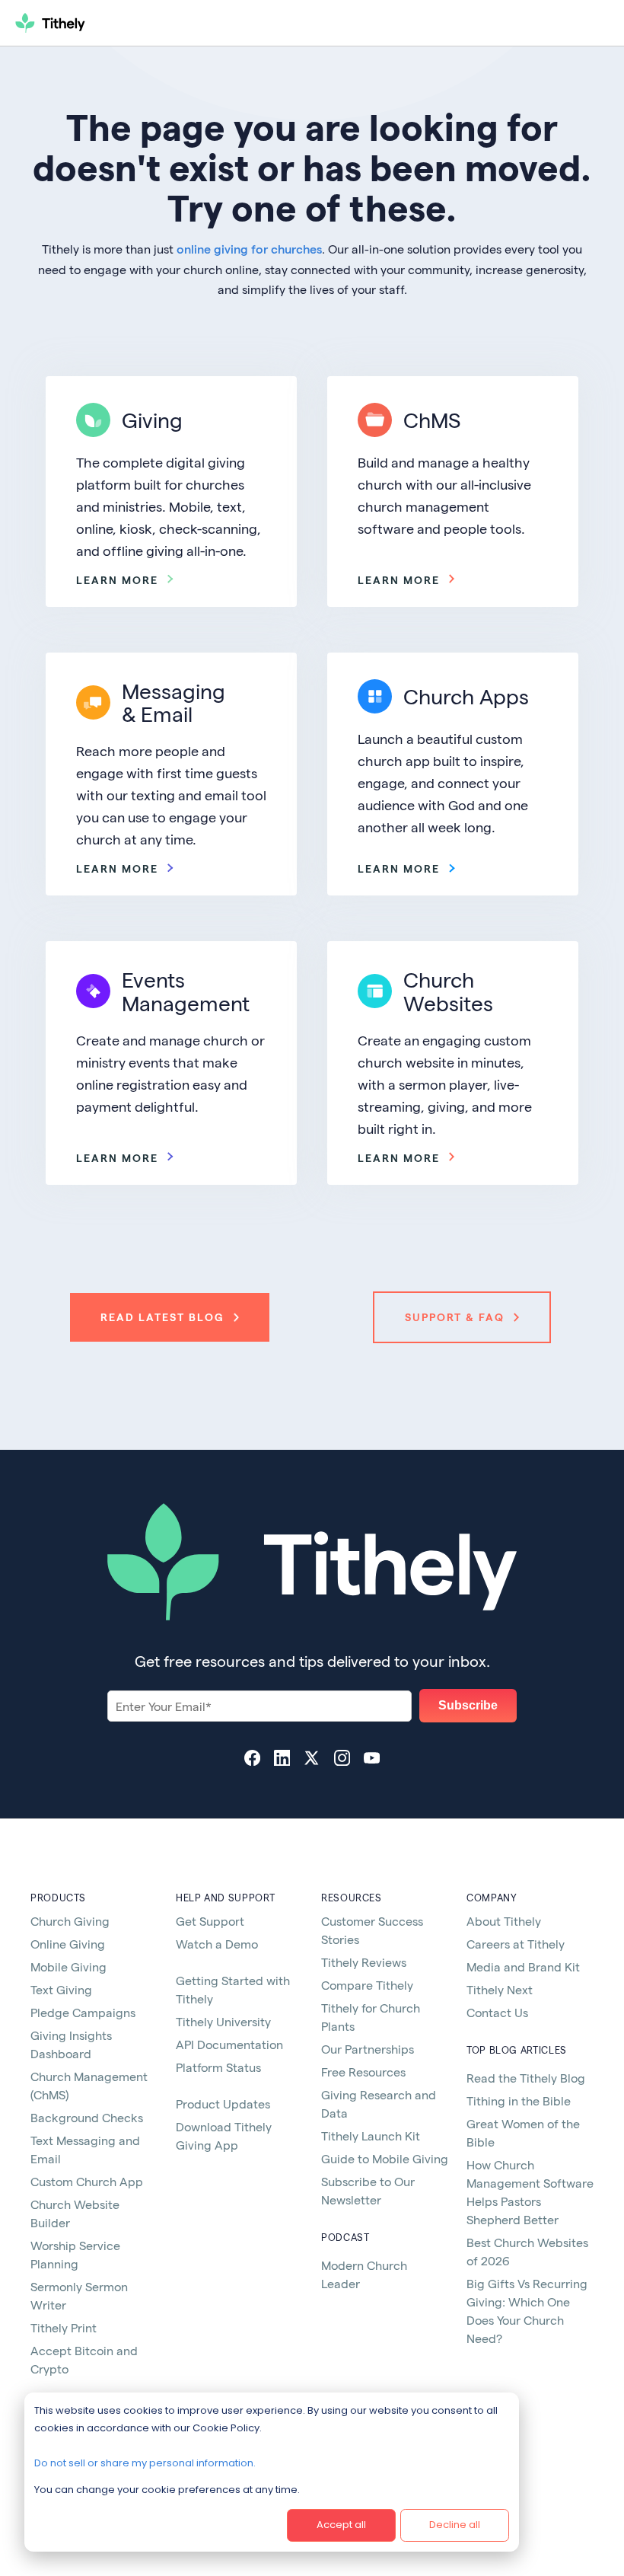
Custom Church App (87, 2181)
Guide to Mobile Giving (385, 2158)
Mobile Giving (68, 1966)
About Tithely (504, 1921)
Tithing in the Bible (519, 2100)
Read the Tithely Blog (526, 2078)
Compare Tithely (367, 1985)
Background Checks (87, 2117)
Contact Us (497, 2012)
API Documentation (229, 2044)
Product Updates (223, 2104)
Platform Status (218, 2067)
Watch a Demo (217, 1944)
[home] (104, 23)
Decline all (455, 2525)
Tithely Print (64, 2327)
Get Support (210, 1921)
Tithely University (223, 2021)
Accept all (341, 2525)
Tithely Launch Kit (371, 2135)
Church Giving (70, 1921)
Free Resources (363, 2072)
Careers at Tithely (516, 1944)
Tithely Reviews (364, 1962)
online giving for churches (249, 249)
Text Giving (61, 1989)
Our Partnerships (368, 2049)
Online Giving (68, 1944)
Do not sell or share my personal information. (145, 2463)
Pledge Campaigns (83, 2012)
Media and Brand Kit (523, 1966)
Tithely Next (500, 1989)
